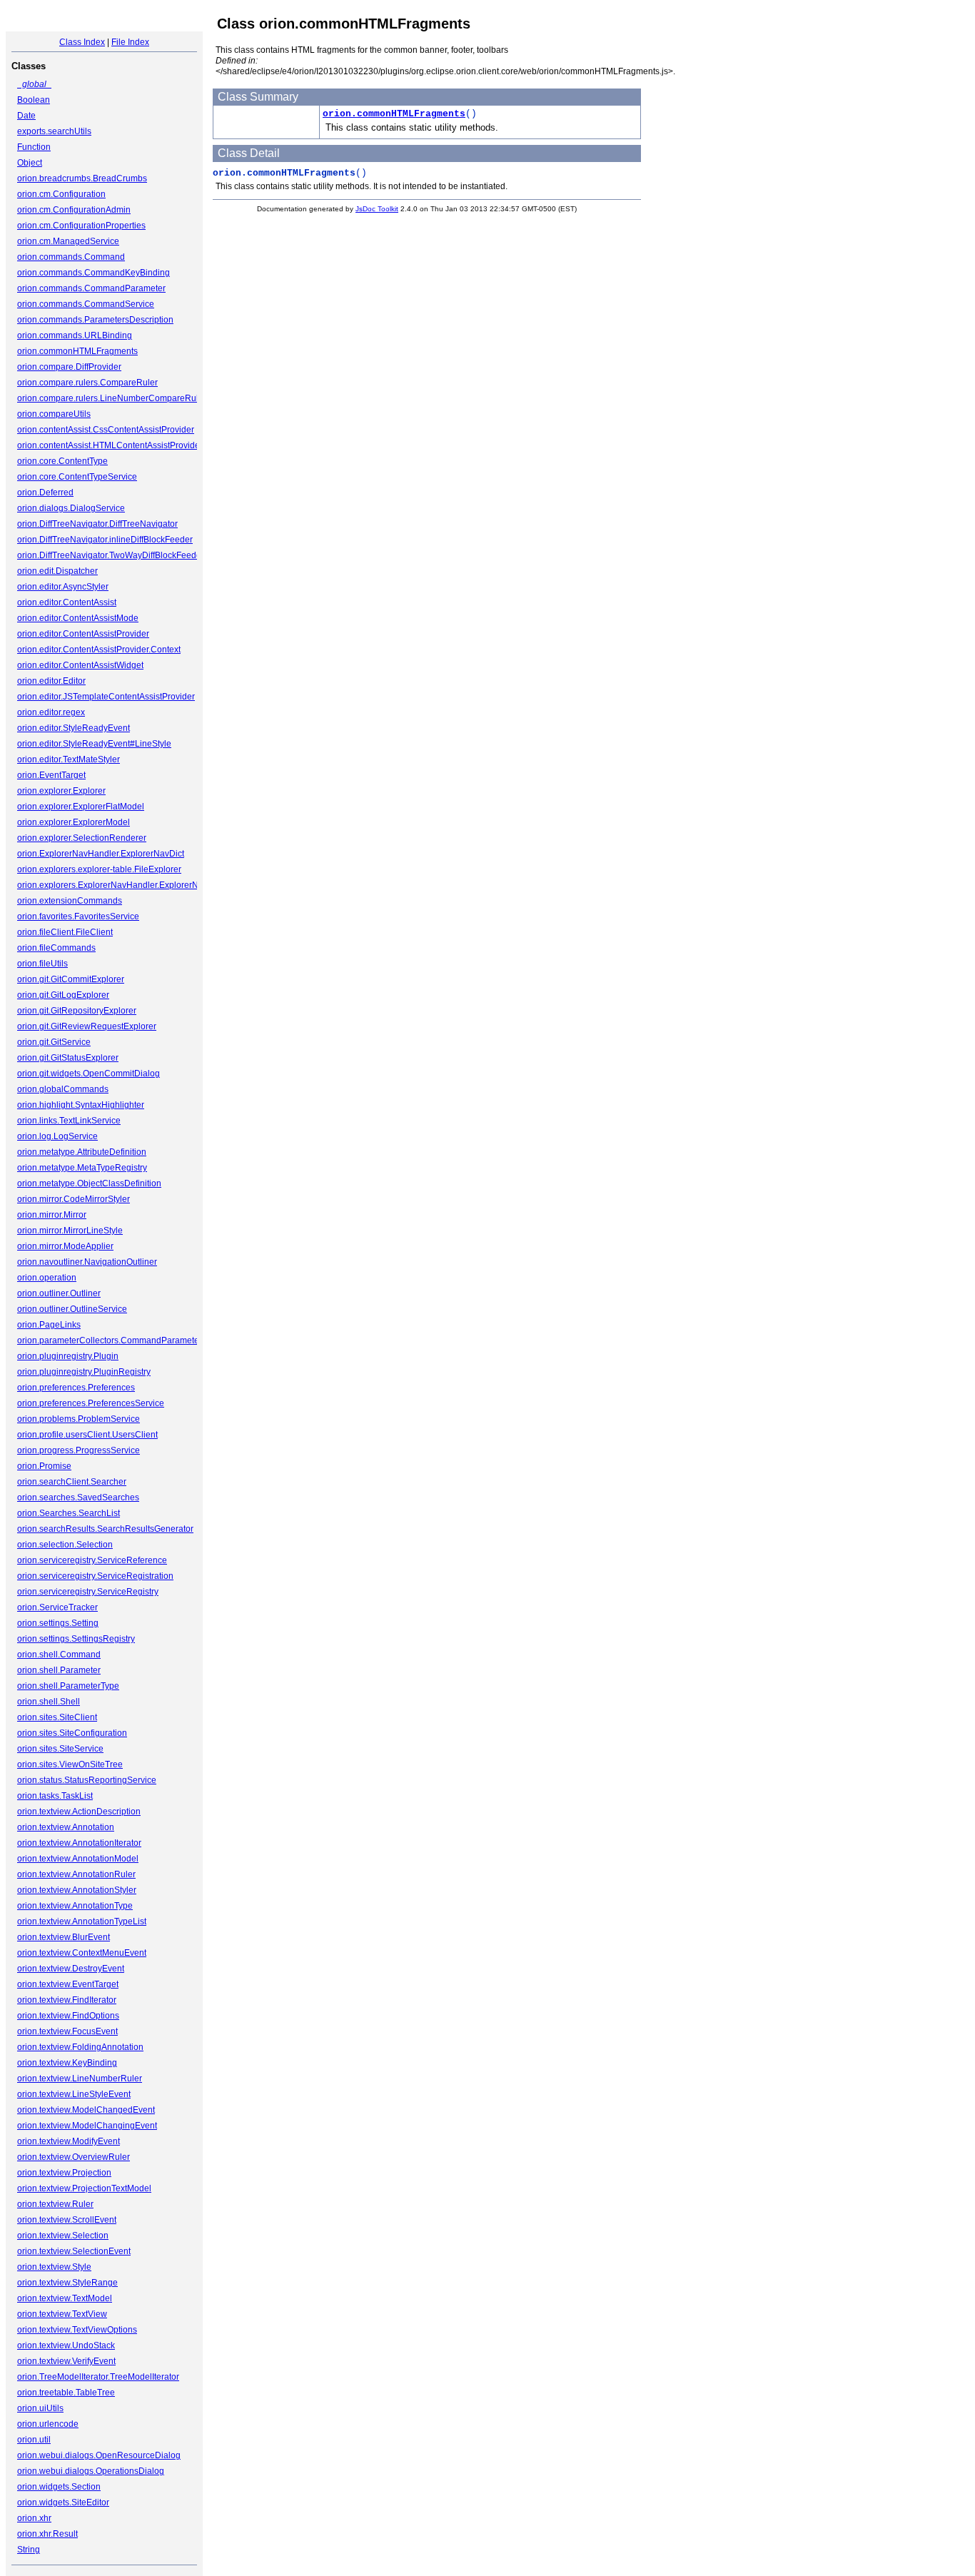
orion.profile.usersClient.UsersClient (87, 1435)
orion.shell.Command (59, 1655)
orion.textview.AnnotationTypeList (82, 1921)
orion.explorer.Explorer (61, 791)
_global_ (34, 84)
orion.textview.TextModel (65, 2298)
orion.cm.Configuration (61, 194)
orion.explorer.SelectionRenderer (82, 838)
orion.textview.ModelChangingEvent (87, 2126)
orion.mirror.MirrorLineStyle (70, 1231)
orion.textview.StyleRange (67, 2283)
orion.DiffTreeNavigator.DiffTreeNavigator (97, 524)
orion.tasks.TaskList (55, 1796)
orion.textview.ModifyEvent (69, 2141)
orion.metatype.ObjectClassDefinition (89, 1183)
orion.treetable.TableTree (66, 2393)
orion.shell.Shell (49, 1702)
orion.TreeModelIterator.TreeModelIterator (98, 2377)
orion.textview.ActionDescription (79, 1812)
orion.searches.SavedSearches (78, 1497)
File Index (130, 42)
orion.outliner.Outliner (59, 1293)
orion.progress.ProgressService (79, 1450)
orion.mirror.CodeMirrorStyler (74, 1199)
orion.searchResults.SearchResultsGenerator (105, 1529)
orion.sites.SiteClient (57, 1717)
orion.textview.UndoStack (66, 2345)
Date (26, 116)
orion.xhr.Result (47, 2534)
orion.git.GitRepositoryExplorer (77, 1011)
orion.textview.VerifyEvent (66, 2361)
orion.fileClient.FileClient (65, 932)
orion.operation (47, 1278)
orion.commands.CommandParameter (91, 288)
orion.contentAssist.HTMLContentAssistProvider (110, 445)
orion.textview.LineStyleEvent (74, 2094)
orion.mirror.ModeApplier (65, 1246)
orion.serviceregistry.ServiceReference (92, 1560)
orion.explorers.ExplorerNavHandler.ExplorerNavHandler (128, 885)
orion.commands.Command (71, 257)
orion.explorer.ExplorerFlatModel (81, 807)
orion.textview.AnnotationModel (78, 1859)
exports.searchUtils (54, 131)
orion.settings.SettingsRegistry (76, 1639)
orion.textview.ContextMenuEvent (82, 1953)
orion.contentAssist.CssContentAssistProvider (106, 430)
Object (30, 163)
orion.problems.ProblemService (79, 1419)
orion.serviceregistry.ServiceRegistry (88, 1592)
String (29, 2550)
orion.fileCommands (56, 948)
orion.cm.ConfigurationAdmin (74, 210)
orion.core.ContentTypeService (77, 477)
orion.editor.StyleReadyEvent (74, 728)
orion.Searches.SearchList (69, 1513)
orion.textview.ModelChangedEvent (86, 2110)
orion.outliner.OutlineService (72, 1309)
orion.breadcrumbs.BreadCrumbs (82, 178)
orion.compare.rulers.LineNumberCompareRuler (112, 398)
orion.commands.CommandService (86, 304)
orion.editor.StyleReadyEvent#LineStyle (94, 744)
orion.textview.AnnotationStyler (77, 1890)
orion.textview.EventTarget (68, 1984)
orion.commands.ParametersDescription (95, 320)
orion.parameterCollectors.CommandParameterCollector (127, 1340)
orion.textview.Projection (64, 2173)
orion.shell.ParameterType (68, 1686)
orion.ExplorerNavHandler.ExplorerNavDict (101, 854)
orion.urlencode (48, 2424)
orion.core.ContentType (62, 461)
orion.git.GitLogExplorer (63, 995)
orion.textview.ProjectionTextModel (84, 2188)
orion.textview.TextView (62, 2314)
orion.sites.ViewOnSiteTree (70, 1764)
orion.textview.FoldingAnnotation (80, 2047)
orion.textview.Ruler (55, 2204)
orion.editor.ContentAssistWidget (80, 665)
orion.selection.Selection (65, 1545)
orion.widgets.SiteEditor (63, 2502)
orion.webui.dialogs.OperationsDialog (91, 2471)
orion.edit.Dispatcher (57, 571)
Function (34, 147)
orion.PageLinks (49, 1325)
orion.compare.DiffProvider (69, 367)
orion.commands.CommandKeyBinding (94, 273)
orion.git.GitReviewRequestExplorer (87, 1026)
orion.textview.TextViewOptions (77, 2330)
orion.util (34, 2440)
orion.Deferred (45, 493)
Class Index (82, 42)
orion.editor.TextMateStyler (69, 759)
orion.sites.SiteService (60, 1749)
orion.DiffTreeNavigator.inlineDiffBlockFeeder (105, 540)
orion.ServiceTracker (57, 1607)
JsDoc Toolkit (377, 209)
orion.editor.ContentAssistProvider (83, 634)
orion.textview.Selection (63, 2236)
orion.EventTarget (51, 775)
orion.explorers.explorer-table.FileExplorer (99, 869)
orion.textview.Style (54, 2267)
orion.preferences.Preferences (76, 1388)
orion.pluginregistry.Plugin (68, 1356)
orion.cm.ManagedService (68, 241)
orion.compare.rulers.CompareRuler (87, 383)
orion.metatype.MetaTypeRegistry (82, 1168)
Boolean (34, 100)
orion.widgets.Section (59, 2487)
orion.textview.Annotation (66, 1827)
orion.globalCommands (63, 1089)
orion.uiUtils (40, 2408)
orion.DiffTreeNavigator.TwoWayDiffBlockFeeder (111, 555)
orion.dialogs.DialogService (71, 508)
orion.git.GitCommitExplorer (71, 979)
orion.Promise (44, 1466)
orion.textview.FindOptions (68, 2016)
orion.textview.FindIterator (67, 2000)
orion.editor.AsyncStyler (63, 587)
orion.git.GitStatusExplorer (68, 1058)
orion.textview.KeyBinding (67, 2063)
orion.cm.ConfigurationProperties (81, 226)
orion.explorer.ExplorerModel (74, 822)
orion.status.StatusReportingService (87, 1780)
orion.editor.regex (51, 712)
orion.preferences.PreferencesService (91, 1403)
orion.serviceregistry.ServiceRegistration (95, 1576)
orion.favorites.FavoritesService (78, 916)
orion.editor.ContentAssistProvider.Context (99, 650)
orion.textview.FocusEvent (67, 2031)
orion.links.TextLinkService (69, 1121)
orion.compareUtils (54, 414)
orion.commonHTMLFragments (77, 351)
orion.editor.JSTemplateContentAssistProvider (106, 697)
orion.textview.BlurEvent (64, 1937)
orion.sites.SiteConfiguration (72, 1733)
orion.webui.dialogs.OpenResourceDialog (99, 2455)
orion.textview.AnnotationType (75, 1906)
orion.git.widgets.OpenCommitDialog (89, 1074)
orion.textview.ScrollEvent (67, 2220)
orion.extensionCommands (70, 901)
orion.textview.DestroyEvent (71, 1969)
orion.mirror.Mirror (52, 1215)
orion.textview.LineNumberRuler (80, 2079)
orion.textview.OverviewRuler (74, 2157)
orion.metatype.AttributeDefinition (82, 1152)
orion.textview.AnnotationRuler (76, 1874)
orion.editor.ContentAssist (67, 602)
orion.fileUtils (42, 964)
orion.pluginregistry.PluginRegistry (84, 1372)
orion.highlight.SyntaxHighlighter (81, 1105)
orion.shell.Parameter (59, 1670)
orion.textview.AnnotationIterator (79, 1843)
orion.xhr (34, 2518)
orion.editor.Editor (51, 681)
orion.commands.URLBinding (75, 335)
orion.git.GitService (54, 1042)
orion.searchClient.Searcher (72, 1482)
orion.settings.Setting (58, 1623)
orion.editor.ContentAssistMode (78, 618)
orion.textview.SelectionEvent (74, 2251)
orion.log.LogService (57, 1136)
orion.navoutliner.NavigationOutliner (87, 1262)
